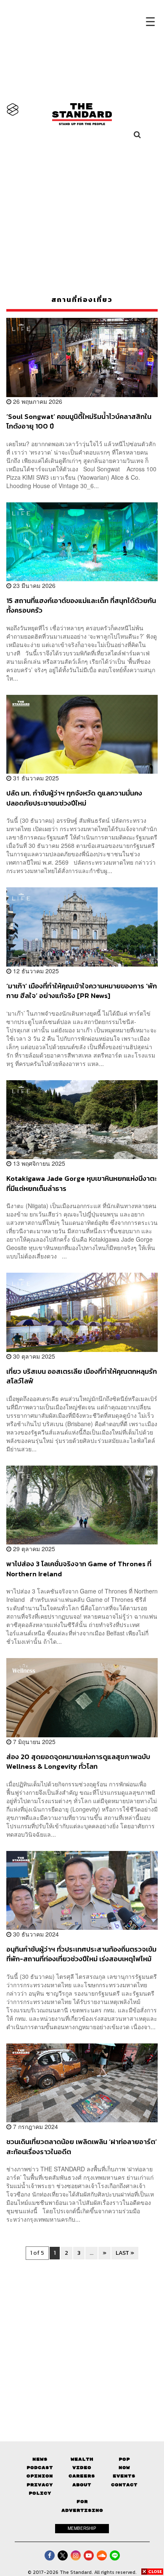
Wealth (82, 2459)
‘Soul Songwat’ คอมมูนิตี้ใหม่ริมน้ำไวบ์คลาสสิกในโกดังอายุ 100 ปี (79, 421)
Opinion (40, 2476)
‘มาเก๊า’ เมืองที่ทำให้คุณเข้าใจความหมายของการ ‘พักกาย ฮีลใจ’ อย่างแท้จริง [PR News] (82, 991)
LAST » (125, 2253)
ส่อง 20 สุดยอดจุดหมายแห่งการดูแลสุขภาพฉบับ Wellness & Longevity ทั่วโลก (78, 1761)
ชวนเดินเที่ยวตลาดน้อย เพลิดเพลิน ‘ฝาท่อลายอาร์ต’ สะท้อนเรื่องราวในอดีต (82, 2146)
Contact (124, 2485)
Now (124, 2468)
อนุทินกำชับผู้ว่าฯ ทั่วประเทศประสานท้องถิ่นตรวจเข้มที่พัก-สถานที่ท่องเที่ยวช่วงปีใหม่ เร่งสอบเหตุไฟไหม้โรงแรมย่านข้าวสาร (81, 1954)
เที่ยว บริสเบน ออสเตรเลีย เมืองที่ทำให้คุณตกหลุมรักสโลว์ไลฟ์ (82, 1376)
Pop (124, 2459)
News (40, 2459)
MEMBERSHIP (82, 2528)
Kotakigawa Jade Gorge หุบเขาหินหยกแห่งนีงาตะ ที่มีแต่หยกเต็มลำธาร (82, 1183)
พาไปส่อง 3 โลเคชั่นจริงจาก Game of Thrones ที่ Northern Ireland (79, 1569)
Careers (82, 2476)
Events (124, 2476)
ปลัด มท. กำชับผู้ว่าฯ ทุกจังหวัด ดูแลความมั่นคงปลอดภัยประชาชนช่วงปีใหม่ (74, 798)
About (82, 2485)
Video (82, 2468)
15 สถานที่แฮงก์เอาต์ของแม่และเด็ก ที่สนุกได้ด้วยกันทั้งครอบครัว (81, 605)
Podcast (40, 2468)
